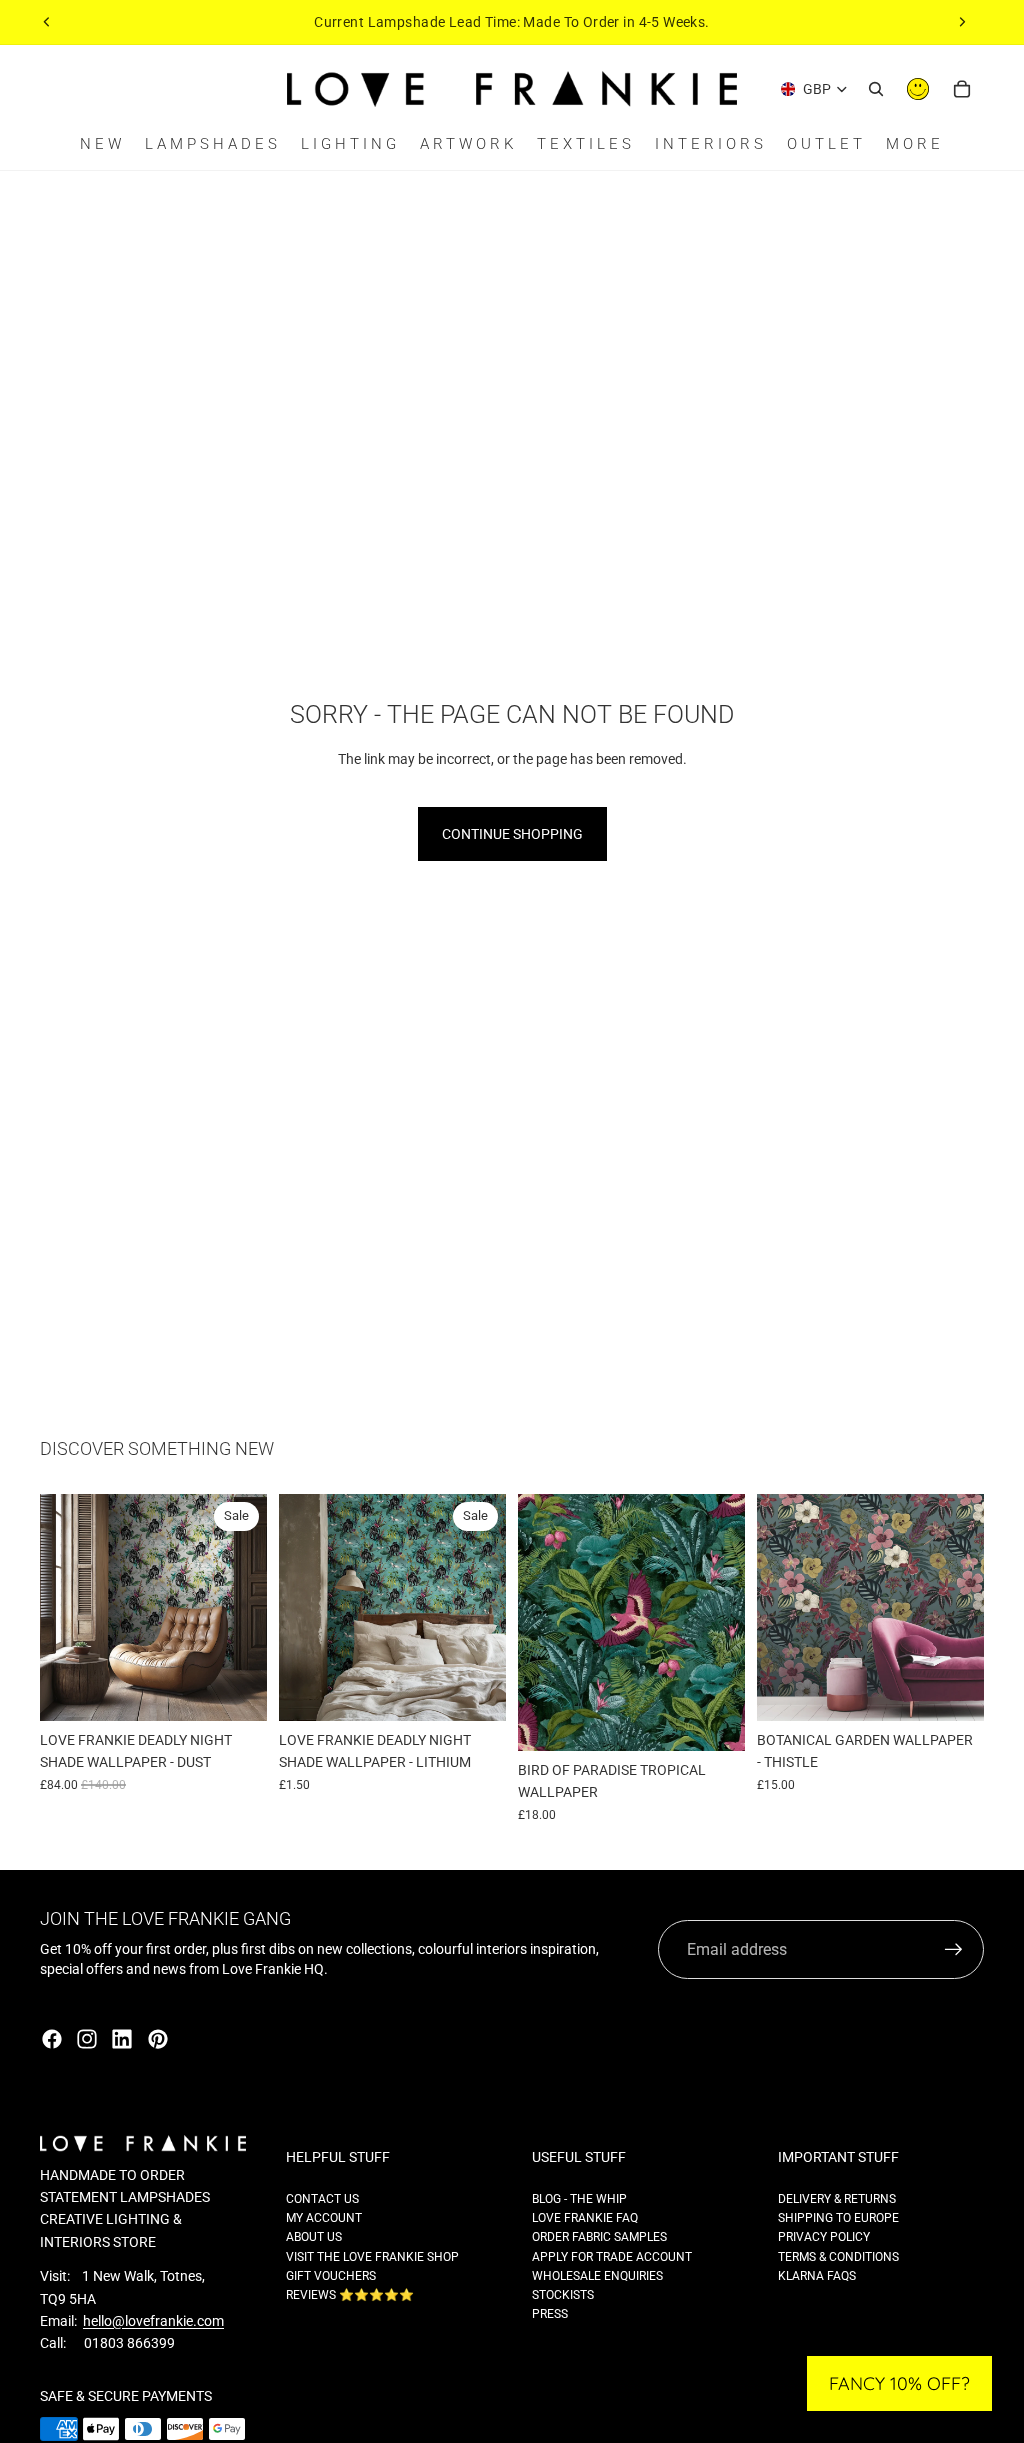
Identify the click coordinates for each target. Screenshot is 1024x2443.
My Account (324, 2218)
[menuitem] (915, 144)
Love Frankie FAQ (585, 2218)
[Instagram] (87, 2039)
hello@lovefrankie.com (153, 2321)
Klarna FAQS (817, 2276)
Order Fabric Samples (599, 2237)
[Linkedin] (122, 2039)
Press (550, 2314)
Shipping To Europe (838, 2218)
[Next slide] (962, 22)
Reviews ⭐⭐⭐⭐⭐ (350, 2295)
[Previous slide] (47, 22)
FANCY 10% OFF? (899, 2383)
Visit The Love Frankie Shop (372, 2257)
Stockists (563, 2295)
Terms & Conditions (838, 2257)
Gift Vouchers (331, 2276)
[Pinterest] (158, 2039)
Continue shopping (512, 834)
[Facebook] (52, 2039)
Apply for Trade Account (612, 2257)
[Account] (918, 89)
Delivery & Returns (837, 2199)
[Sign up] (954, 1950)
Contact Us (322, 2199)
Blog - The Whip (579, 2199)
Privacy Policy (824, 2237)
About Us (314, 2237)
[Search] (876, 89)
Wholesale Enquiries (597, 2276)
